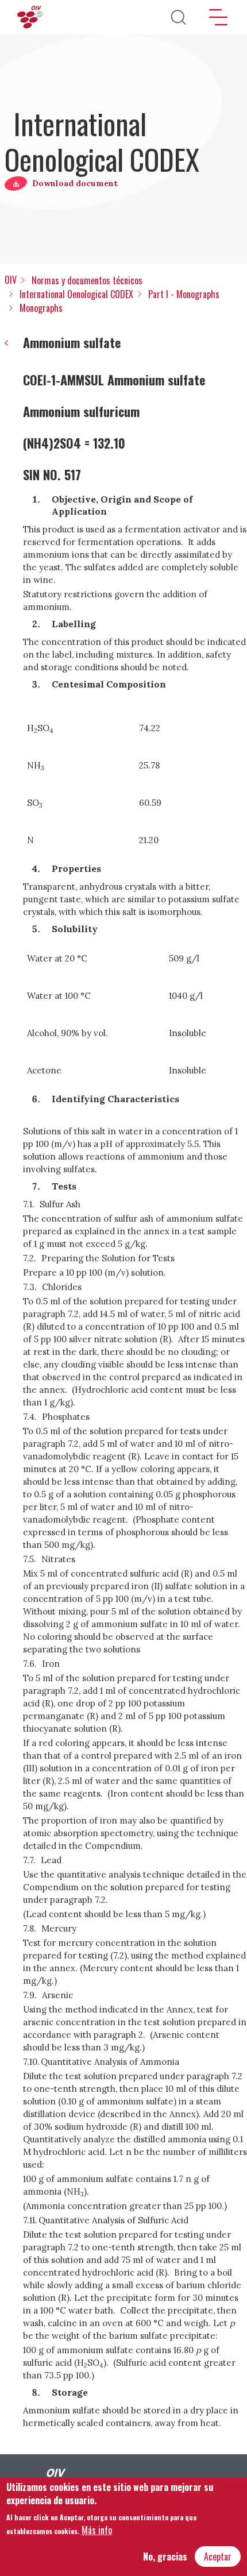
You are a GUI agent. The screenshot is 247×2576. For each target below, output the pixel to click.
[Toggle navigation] (218, 17)
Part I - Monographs (184, 294)
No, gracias (165, 2556)
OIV (11, 280)
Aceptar (218, 2556)
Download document (75, 183)
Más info (97, 2530)
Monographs (41, 308)
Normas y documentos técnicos (87, 280)
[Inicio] (32, 17)
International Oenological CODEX (76, 294)
